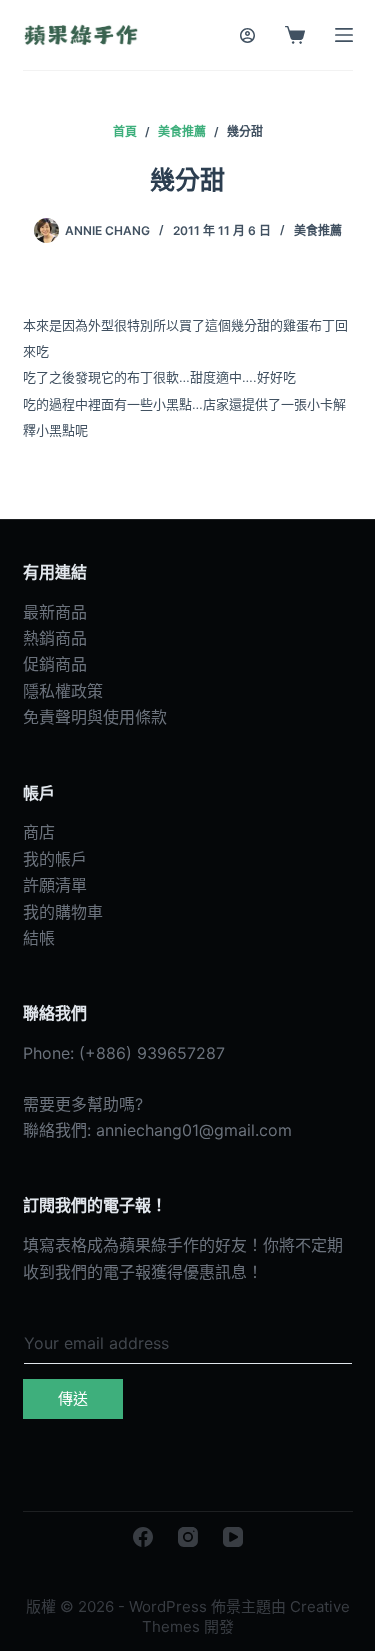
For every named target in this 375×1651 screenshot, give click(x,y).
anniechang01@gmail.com (194, 1130)
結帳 (39, 938)
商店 (39, 832)
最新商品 (55, 612)
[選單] (344, 35)
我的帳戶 (55, 859)
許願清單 (55, 885)
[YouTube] (233, 1537)
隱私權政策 (63, 691)
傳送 (73, 1398)
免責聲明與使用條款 (95, 717)
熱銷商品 (55, 638)
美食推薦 (318, 230)
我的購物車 (63, 912)
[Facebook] (143, 1537)
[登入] (247, 35)
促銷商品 (55, 664)
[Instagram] (188, 1537)
